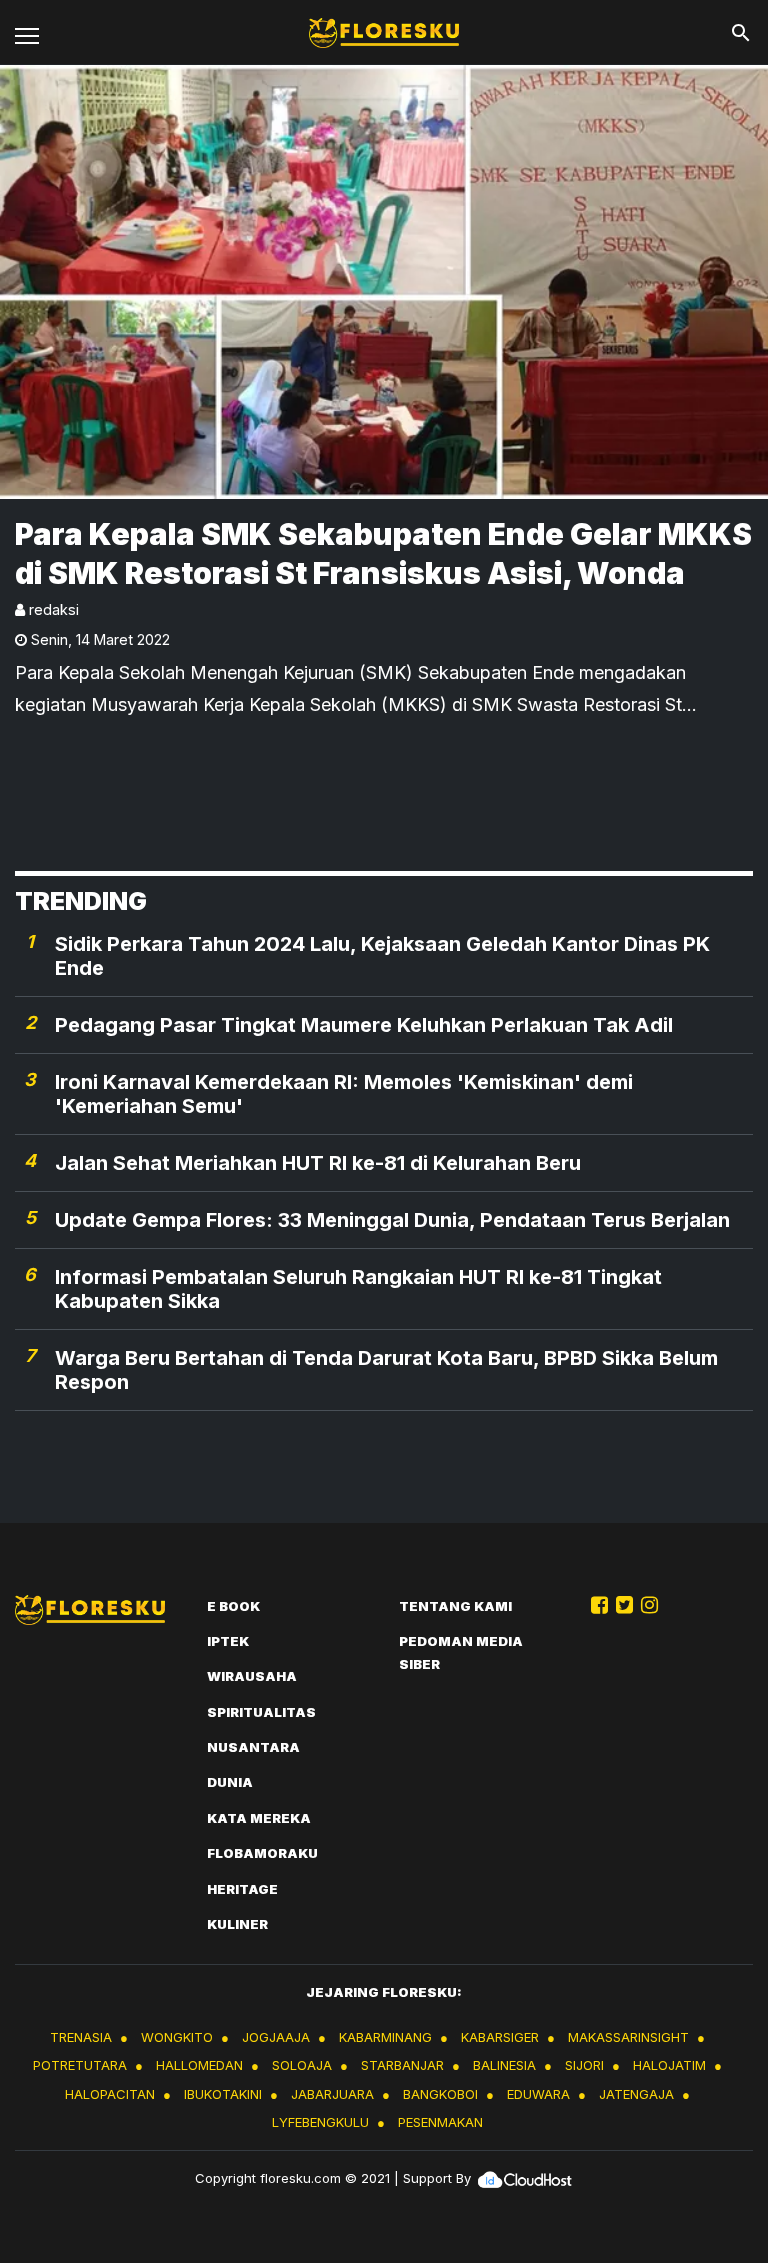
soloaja (302, 2065)
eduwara (538, 2094)
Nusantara (253, 1747)
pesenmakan (440, 2122)
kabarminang (385, 2037)
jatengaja (636, 2094)
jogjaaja (276, 2037)
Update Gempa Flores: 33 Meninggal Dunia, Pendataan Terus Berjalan (392, 1220)
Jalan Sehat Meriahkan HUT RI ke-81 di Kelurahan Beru (318, 1163)
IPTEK (228, 1641)
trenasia (81, 2037)
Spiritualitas (261, 1712)
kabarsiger (500, 2037)
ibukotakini (223, 2094)
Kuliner (237, 1924)
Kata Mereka (259, 1818)
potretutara (80, 2065)
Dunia (230, 1782)
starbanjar (402, 2065)
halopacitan (110, 2094)
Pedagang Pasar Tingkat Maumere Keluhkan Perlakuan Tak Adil (364, 1025)
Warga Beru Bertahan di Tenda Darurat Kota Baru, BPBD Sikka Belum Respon (386, 1370)
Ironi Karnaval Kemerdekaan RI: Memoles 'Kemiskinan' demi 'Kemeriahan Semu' (344, 1094)
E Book (233, 1606)
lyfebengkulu (320, 2122)
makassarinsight (628, 2037)
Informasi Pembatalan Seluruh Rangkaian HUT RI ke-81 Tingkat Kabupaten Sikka (358, 1289)
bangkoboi (440, 2094)
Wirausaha (252, 1676)
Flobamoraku (262, 1853)
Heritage (242, 1889)
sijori (584, 2065)
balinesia (504, 2065)
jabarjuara (332, 2094)
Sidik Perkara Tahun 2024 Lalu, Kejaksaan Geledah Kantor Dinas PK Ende (382, 956)
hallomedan (199, 2065)
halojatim (669, 2065)
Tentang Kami (455, 1606)
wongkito (177, 2037)
